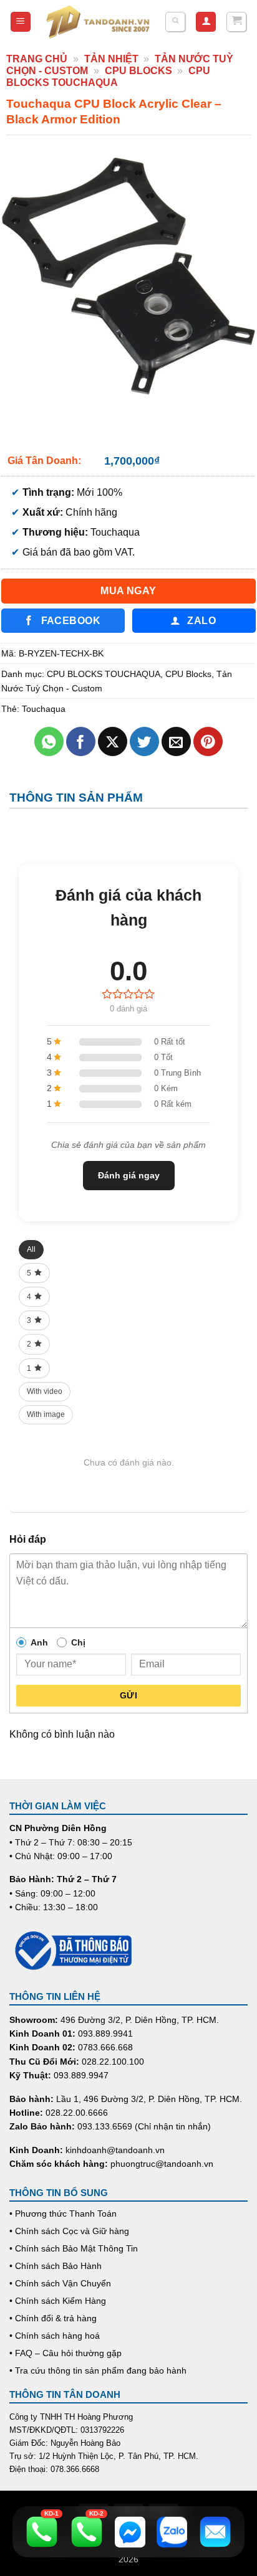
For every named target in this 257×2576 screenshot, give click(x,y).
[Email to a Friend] (176, 741)
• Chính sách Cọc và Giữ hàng (69, 2231)
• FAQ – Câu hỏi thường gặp (65, 2353)
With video (45, 1391)
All (31, 1249)
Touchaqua (44, 709)
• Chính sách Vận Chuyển (60, 2283)
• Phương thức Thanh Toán (63, 2214)
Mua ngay (128, 591)
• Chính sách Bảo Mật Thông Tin (74, 2248)
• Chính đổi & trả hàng (53, 2318)
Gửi (128, 1695)
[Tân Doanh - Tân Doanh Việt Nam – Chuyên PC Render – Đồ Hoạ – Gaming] (98, 22)
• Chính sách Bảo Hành (56, 2266)
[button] (21, 22)
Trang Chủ (37, 59)
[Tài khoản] (206, 22)
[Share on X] (113, 741)
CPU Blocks (138, 71)
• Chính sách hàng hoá (55, 2336)
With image (46, 1414)
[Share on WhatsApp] (49, 741)
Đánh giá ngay (129, 1175)
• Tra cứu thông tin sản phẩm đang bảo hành (98, 2370)
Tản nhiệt (111, 59)
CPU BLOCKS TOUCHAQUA (104, 674)
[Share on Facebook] (81, 741)
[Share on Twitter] (144, 741)
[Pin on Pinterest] (208, 741)
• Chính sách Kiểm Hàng (58, 2301)
